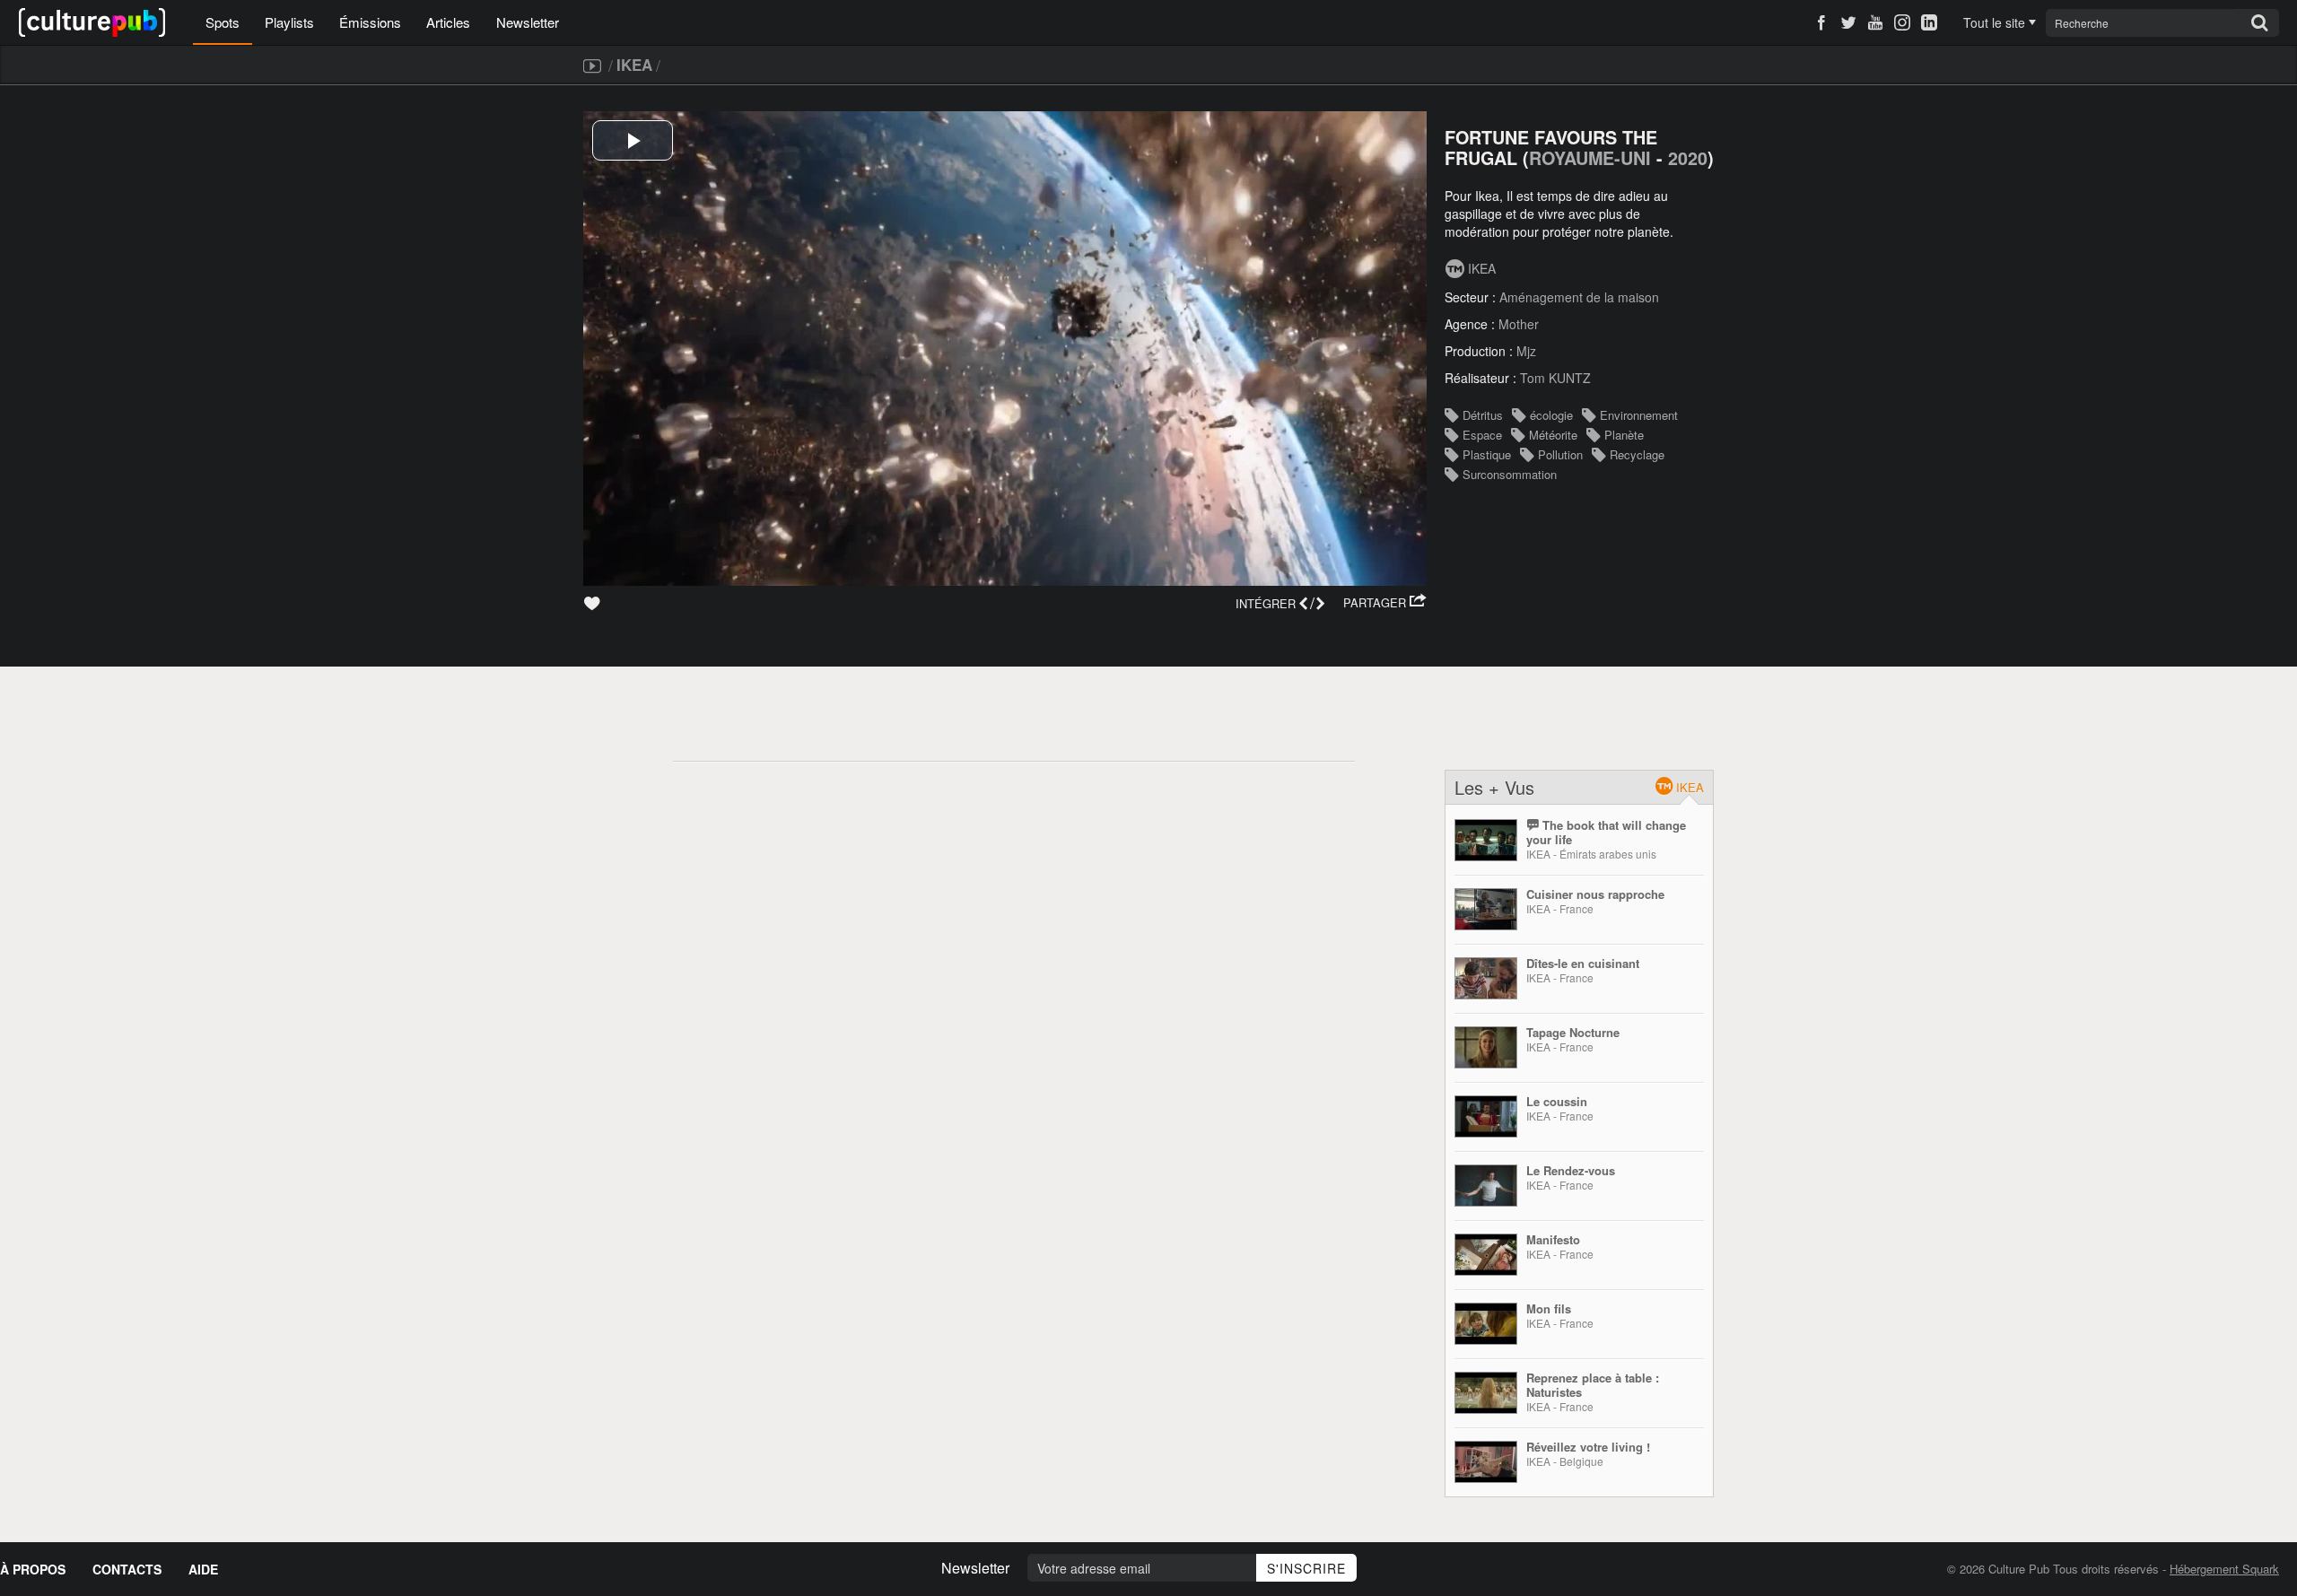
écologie (1551, 415)
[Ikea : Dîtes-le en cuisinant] (1486, 978)
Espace (1482, 435)
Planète (1624, 435)
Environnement (1639, 415)
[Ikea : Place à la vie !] (1486, 1255)
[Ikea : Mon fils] (1486, 1324)
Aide (203, 1569)
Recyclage (1637, 454)
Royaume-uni (1590, 158)
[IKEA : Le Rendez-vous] (1486, 1186)
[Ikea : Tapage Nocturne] (1486, 1047)
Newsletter (528, 22)
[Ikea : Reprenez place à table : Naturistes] (1486, 1393)
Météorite (1553, 435)
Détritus (1483, 415)
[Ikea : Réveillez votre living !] (1486, 1462)
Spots (223, 22)
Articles (448, 22)
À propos (33, 1569)
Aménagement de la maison (1579, 297)
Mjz (1526, 351)
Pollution (1560, 454)
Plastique (1487, 454)
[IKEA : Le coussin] (1486, 1116)
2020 (1688, 158)
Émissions (370, 22)
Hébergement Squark (2224, 1569)
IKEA (634, 65)
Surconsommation (1510, 474)
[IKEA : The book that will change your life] (1486, 840)
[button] (1385, 603)
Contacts (127, 1569)
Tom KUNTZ (1555, 378)
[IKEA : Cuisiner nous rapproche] (1486, 909)
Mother (1519, 324)
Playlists (289, 22)
